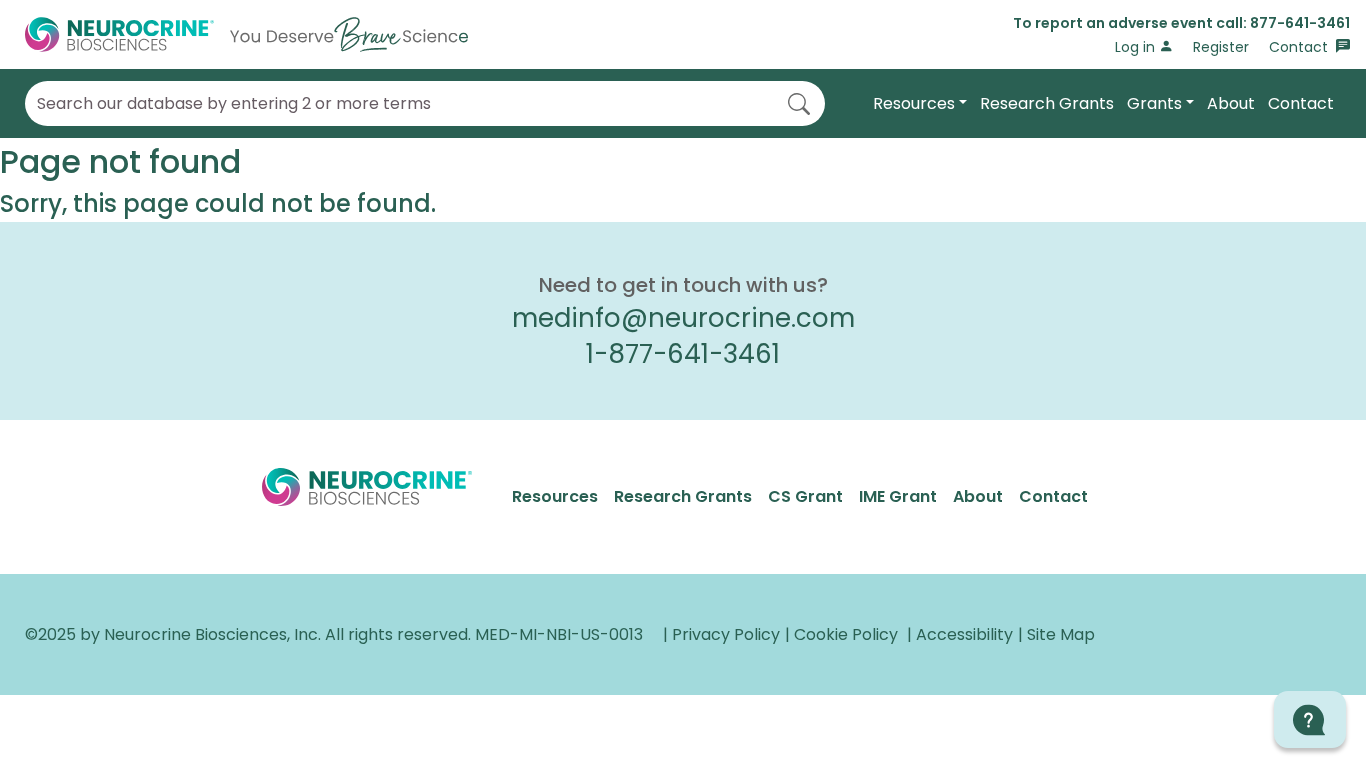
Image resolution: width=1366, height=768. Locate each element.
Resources (914, 103)
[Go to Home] (246, 34)
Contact (1300, 47)
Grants (1154, 103)
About (1231, 103)
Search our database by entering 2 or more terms (234, 104)
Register (1221, 47)
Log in (1137, 47)
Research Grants (1047, 103)
